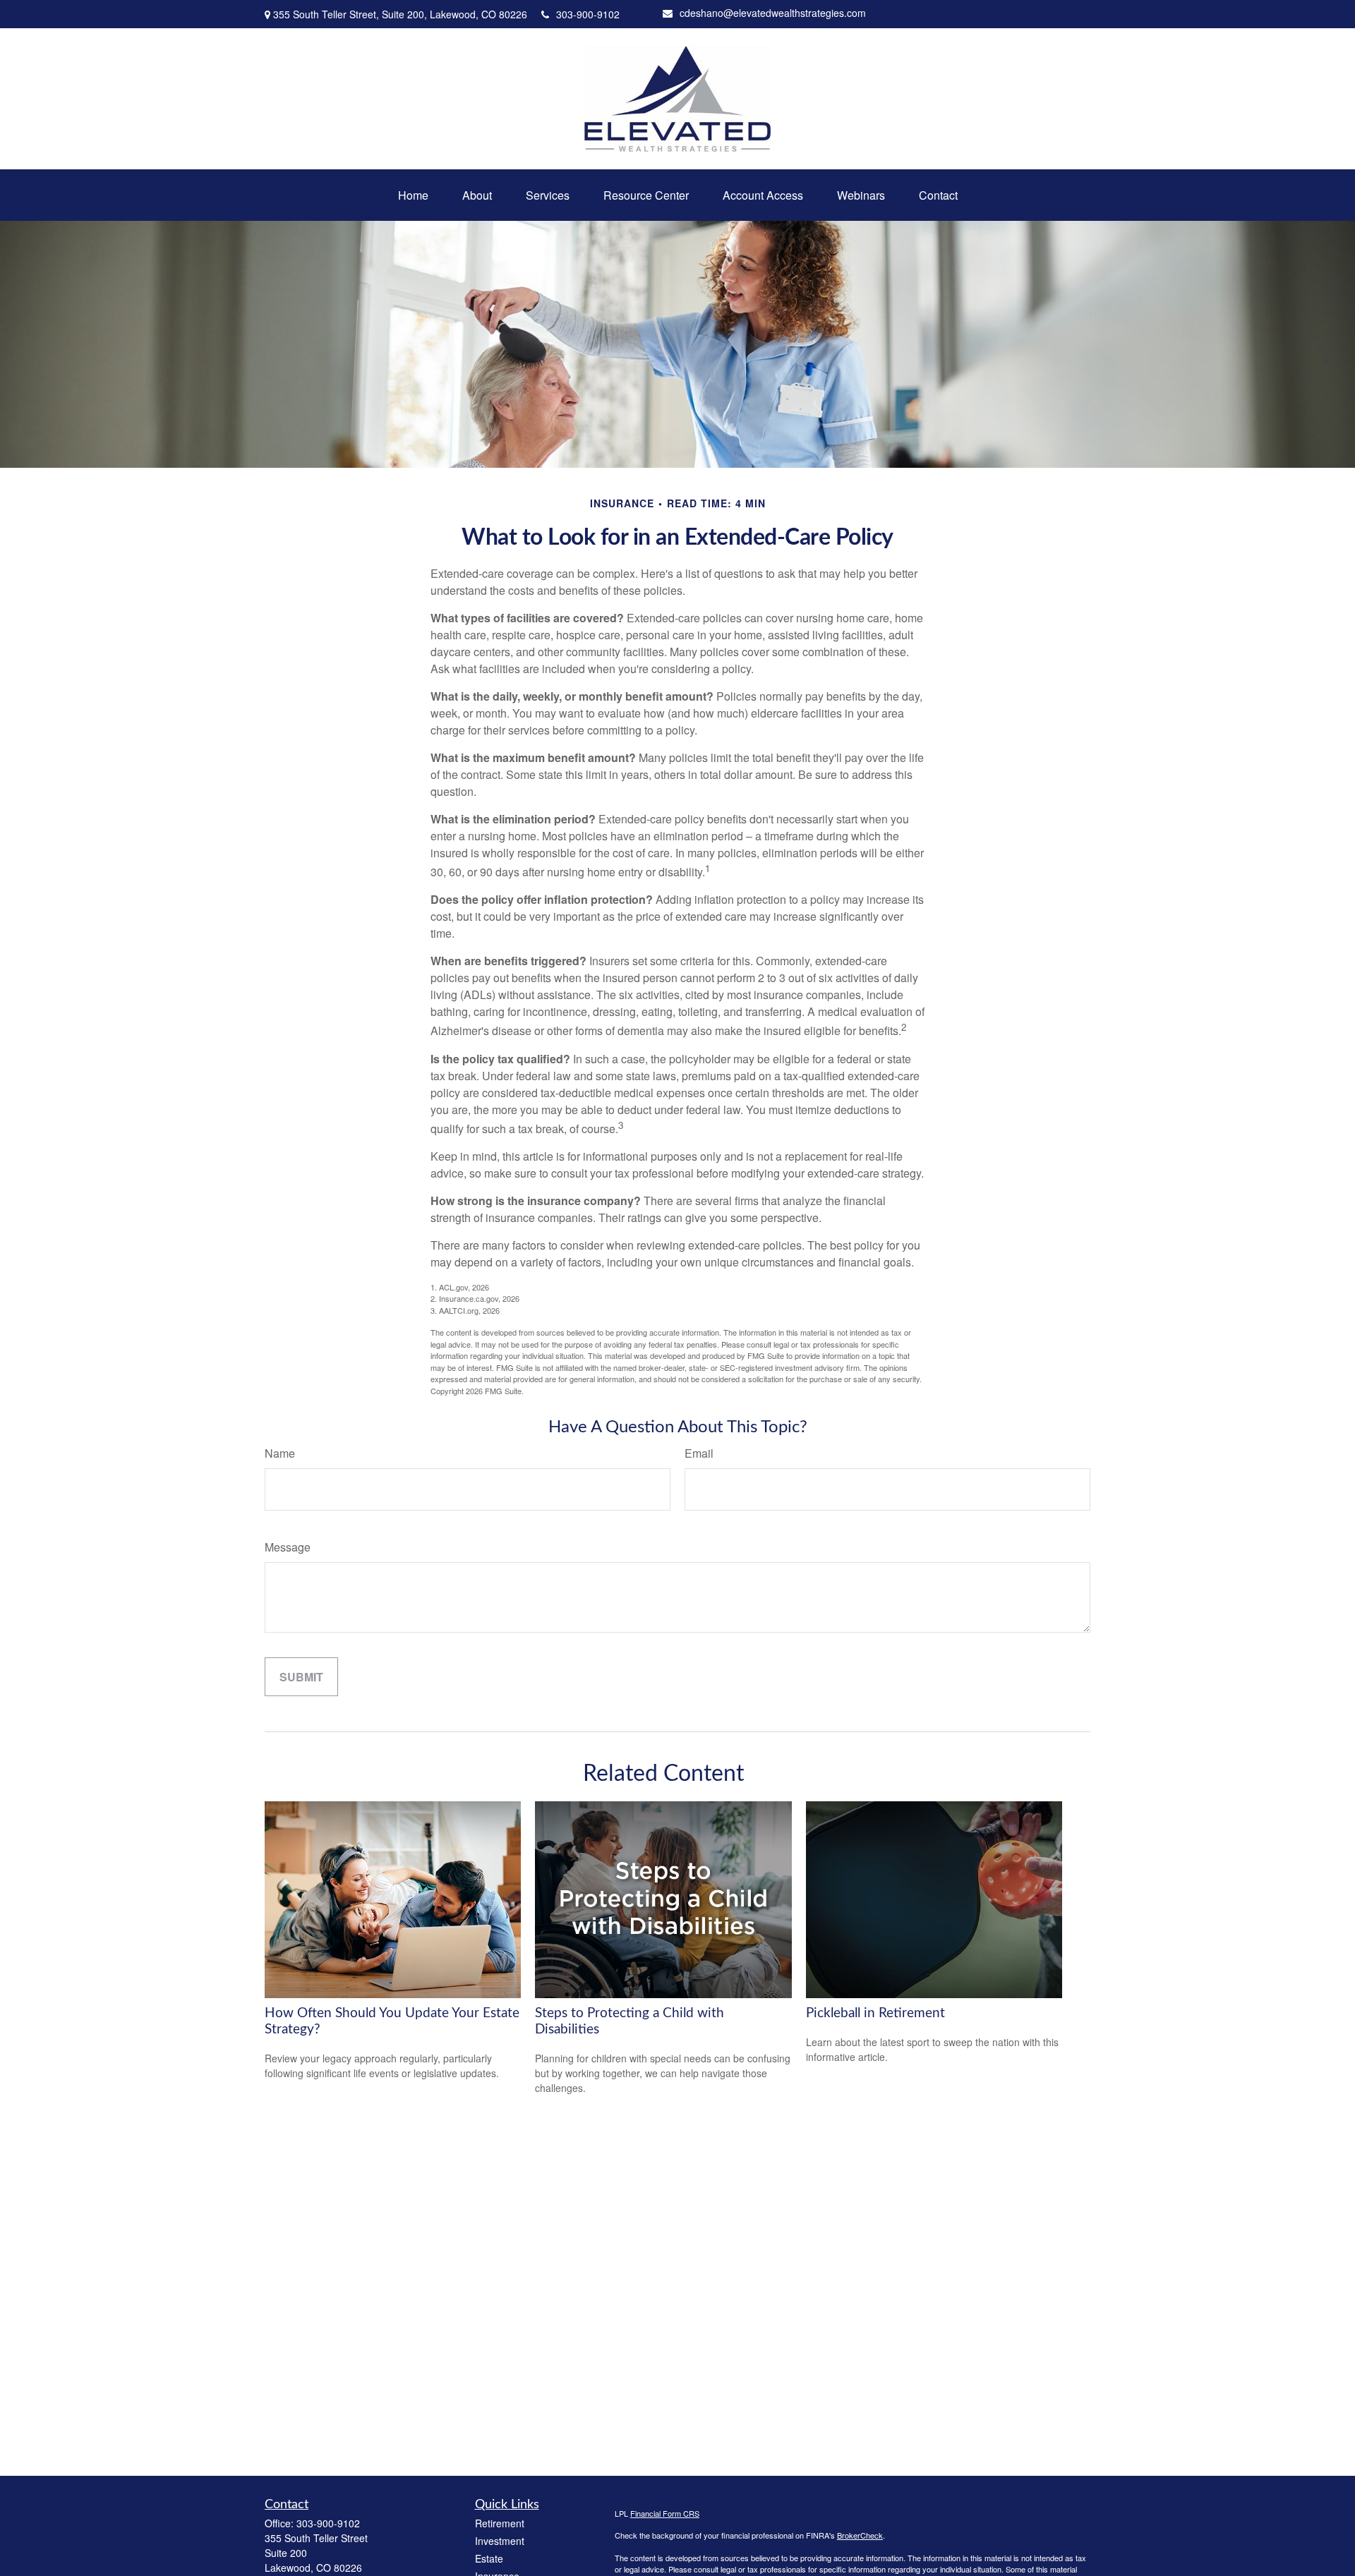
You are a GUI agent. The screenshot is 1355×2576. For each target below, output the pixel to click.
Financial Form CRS (665, 2513)
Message (288, 1547)
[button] (413, 195)
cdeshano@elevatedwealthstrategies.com (773, 13)
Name (280, 1453)
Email (699, 1453)
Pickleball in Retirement (875, 2013)
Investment (500, 2541)
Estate (489, 2558)
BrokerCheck (860, 2535)
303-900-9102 (588, 14)
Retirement (500, 2523)
